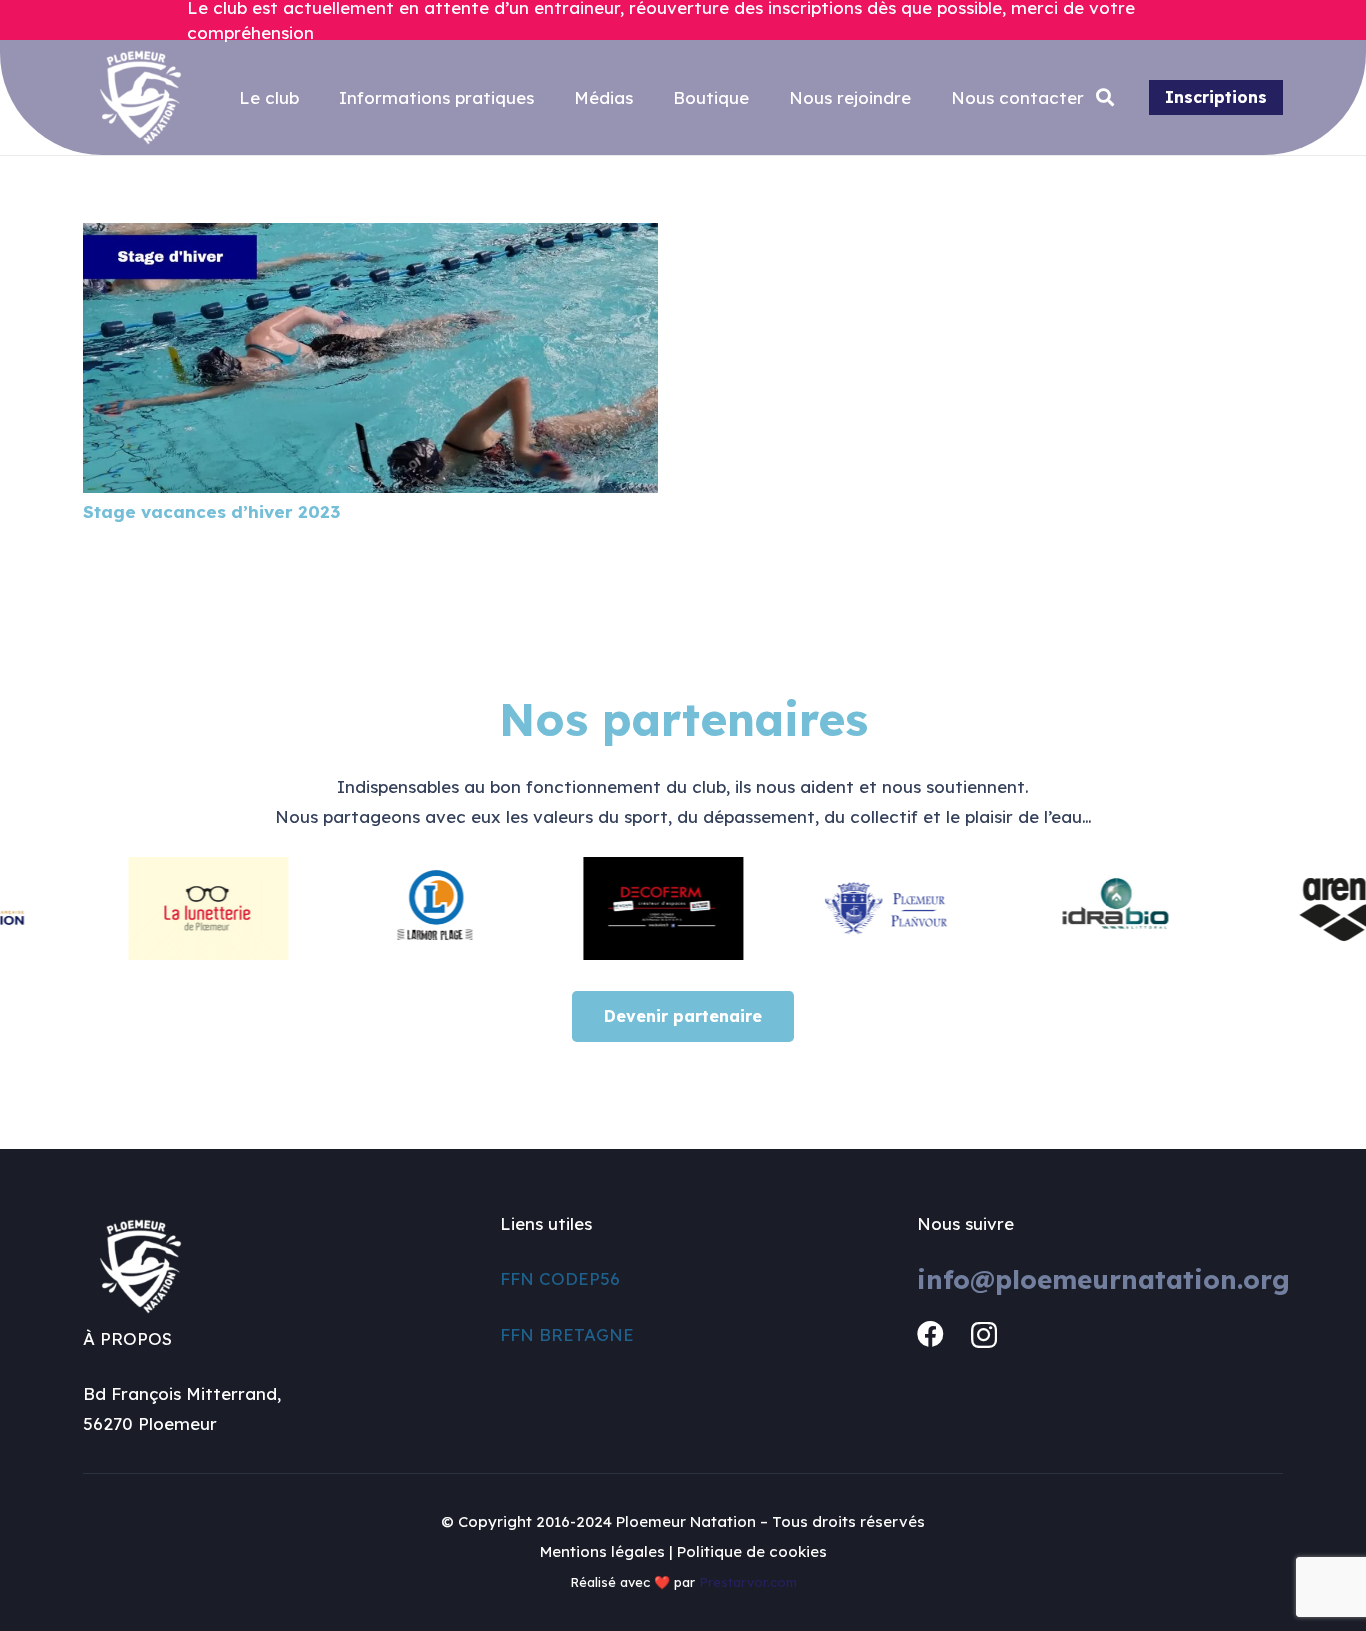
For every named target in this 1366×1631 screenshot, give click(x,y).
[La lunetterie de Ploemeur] (180, 908)
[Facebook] (930, 1334)
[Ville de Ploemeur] (863, 908)
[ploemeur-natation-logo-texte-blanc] (140, 97)
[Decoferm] (635, 908)
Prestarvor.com (748, 1582)
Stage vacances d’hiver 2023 (211, 511)
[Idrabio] (1091, 908)
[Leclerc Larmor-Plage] (408, 908)
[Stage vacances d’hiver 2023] (370, 237)
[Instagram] (984, 1336)
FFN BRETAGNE (567, 1334)
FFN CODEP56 (560, 1278)
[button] (1106, 98)
